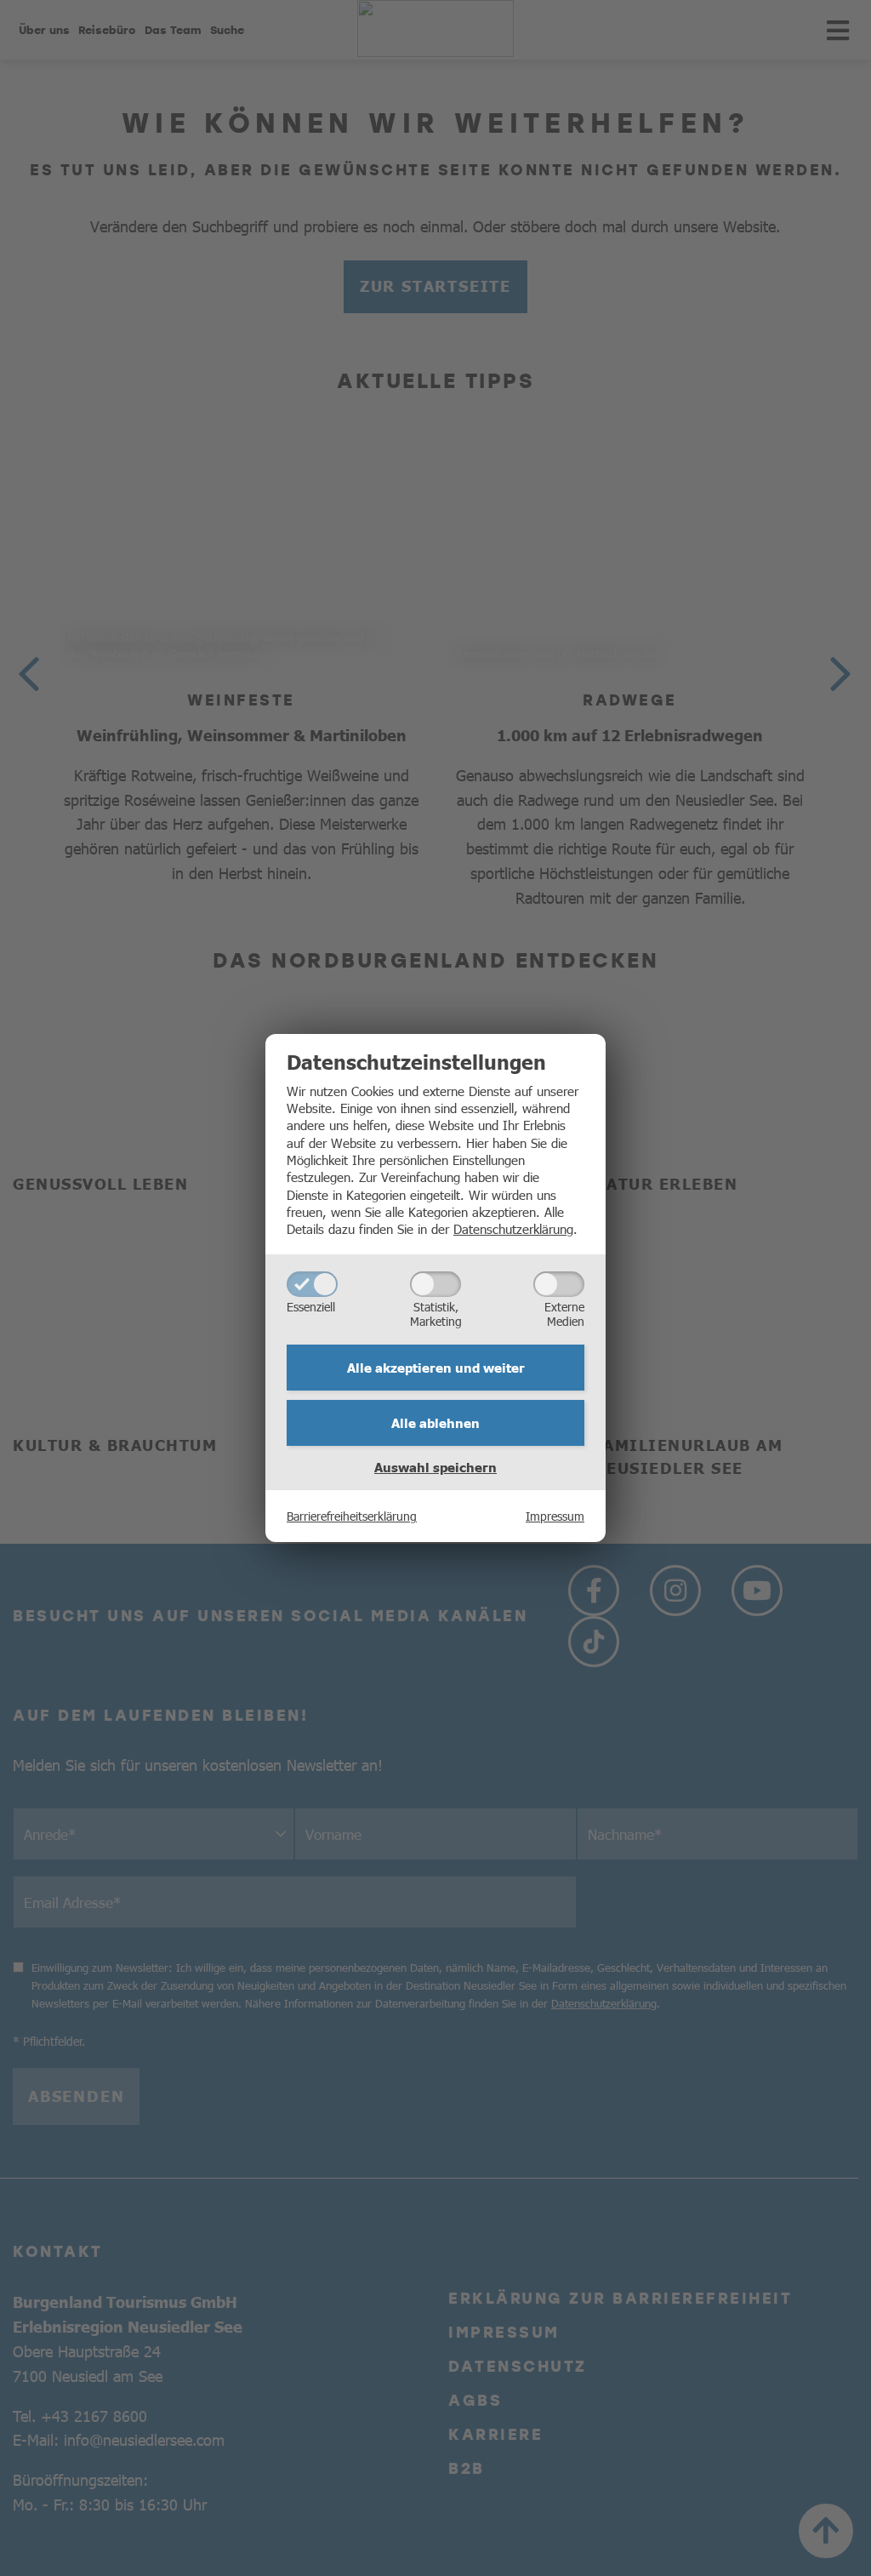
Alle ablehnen (435, 1423)
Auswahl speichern (435, 1467)
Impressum (555, 1516)
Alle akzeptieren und (436, 1368)
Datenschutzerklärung (513, 1228)
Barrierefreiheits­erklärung (352, 1516)
